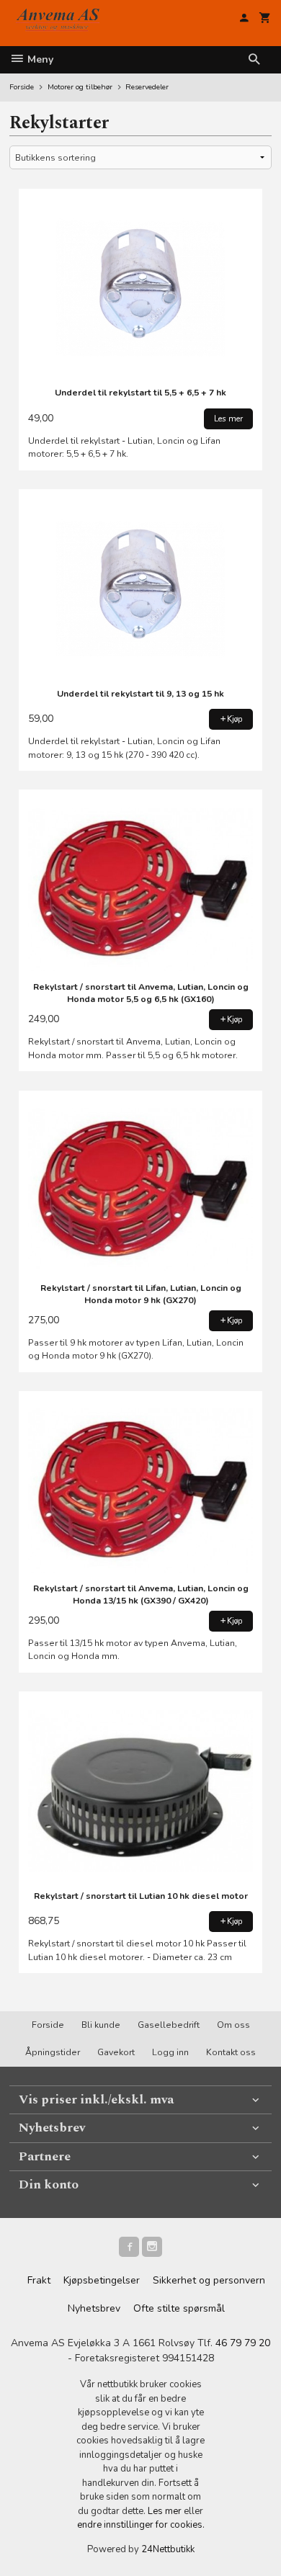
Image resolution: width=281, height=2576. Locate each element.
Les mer (166, 2511)
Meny (39, 59)
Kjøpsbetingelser (102, 2280)
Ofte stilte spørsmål (179, 2308)
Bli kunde (101, 2025)
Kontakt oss (231, 2052)
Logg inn (170, 2052)
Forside (22, 87)
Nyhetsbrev (94, 2308)
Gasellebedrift (169, 2025)
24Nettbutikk (168, 2549)
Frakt (39, 2280)
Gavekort (116, 2052)
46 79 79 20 (243, 2343)
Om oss (233, 2025)
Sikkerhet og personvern (209, 2280)
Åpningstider (53, 2052)
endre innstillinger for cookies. (141, 2525)
